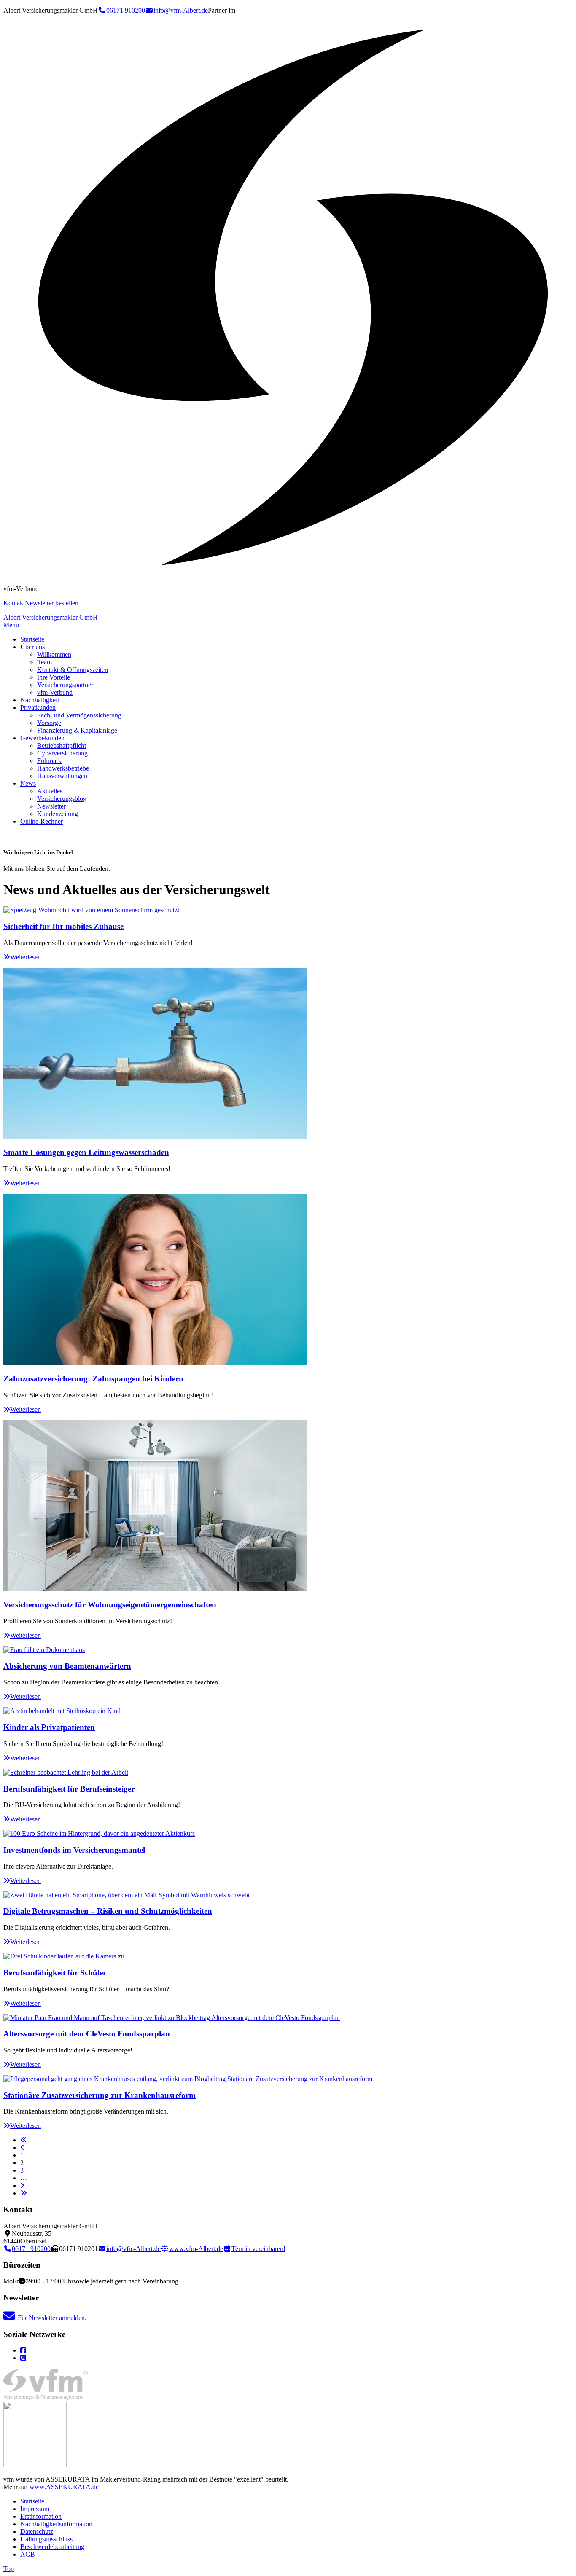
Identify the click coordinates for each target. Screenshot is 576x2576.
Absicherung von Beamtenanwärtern (67, 1666)
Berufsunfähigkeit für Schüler (55, 1973)
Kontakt (14, 603)
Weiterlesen (26, 957)
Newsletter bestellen (52, 603)
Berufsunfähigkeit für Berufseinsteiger (69, 1789)
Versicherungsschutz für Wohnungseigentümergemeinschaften (110, 1605)
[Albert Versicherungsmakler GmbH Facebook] (23, 2350)
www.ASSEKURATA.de (64, 2487)
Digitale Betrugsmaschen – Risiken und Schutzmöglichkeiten (108, 1911)
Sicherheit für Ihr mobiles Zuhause (63, 926)
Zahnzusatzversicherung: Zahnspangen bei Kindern (93, 1379)
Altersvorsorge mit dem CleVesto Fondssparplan (87, 2034)
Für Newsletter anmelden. (52, 2318)
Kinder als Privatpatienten (49, 1727)
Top (9, 2569)
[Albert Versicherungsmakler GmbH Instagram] (23, 2358)
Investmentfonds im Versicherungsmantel (74, 1850)
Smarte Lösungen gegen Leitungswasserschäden (86, 1152)
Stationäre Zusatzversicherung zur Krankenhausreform (100, 2095)
